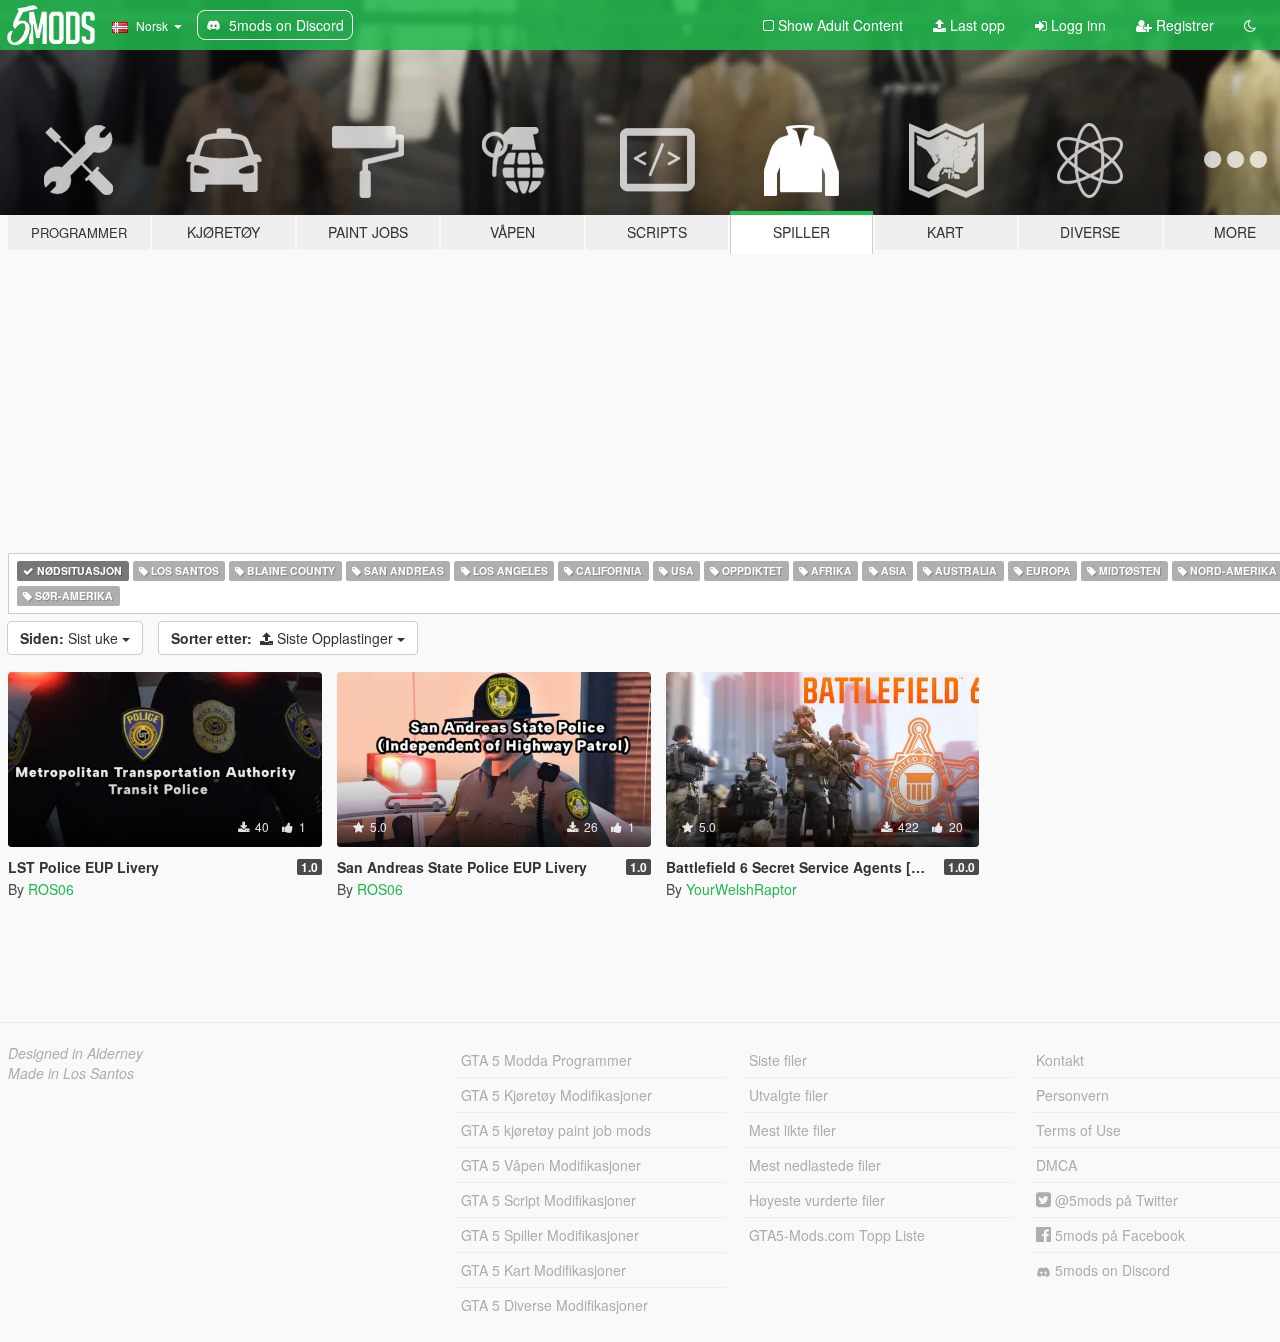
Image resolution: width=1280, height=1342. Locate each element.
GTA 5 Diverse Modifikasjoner (554, 1305)
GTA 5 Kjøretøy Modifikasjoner (556, 1095)
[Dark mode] (1250, 25)
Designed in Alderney (75, 1053)
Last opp (975, 25)
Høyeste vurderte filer (817, 1200)
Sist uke (71, 638)
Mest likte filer (792, 1130)
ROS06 (51, 889)
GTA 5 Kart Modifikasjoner (543, 1270)
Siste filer (778, 1060)
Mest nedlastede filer (815, 1165)
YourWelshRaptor (741, 889)
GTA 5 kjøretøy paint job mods (556, 1130)
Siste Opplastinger (284, 638)
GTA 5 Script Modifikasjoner (548, 1200)
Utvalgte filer (788, 1095)
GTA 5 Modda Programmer (546, 1060)
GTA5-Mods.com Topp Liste (837, 1235)
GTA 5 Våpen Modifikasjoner (551, 1165)
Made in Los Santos (71, 1073)
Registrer (1183, 25)
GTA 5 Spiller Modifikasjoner (550, 1235)
